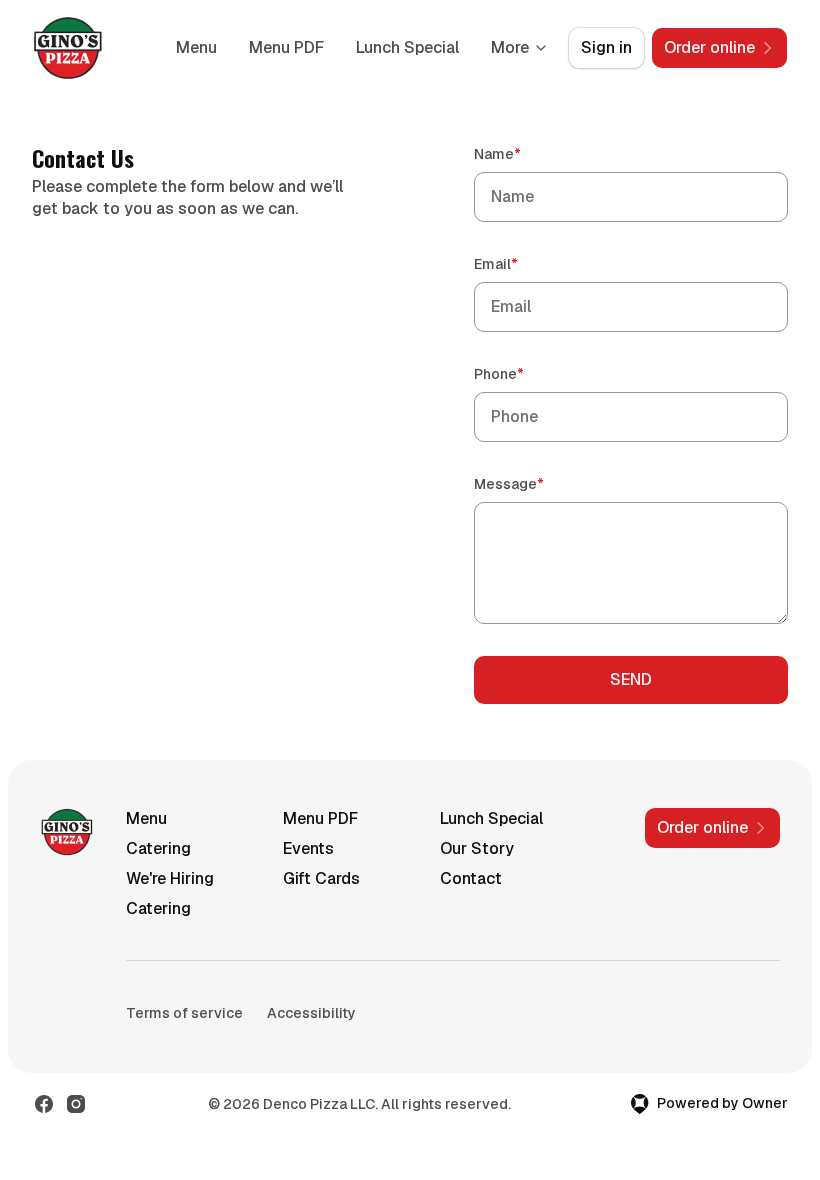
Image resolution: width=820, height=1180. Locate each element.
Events (308, 848)
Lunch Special (407, 47)
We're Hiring (170, 878)
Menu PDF (286, 47)
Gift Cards (321, 878)
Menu (196, 47)
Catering (158, 848)
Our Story (477, 848)
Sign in (606, 47)
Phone (527, 373)
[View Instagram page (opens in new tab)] (76, 1104)
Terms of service (184, 1013)
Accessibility (311, 1013)
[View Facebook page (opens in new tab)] (44, 1104)
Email (524, 263)
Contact (471, 878)
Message (537, 483)
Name (526, 153)
